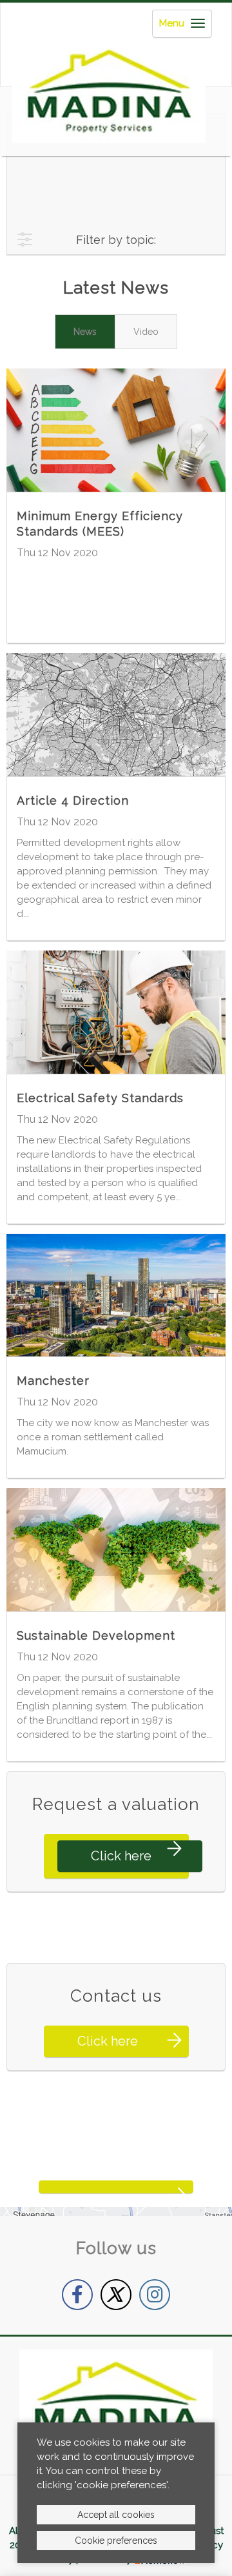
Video (146, 332)
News (85, 332)
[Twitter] (116, 2295)
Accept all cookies (116, 2515)
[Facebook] (77, 2295)
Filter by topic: (116, 240)
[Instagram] (155, 2295)
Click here (121, 1856)
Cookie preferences (116, 2541)
